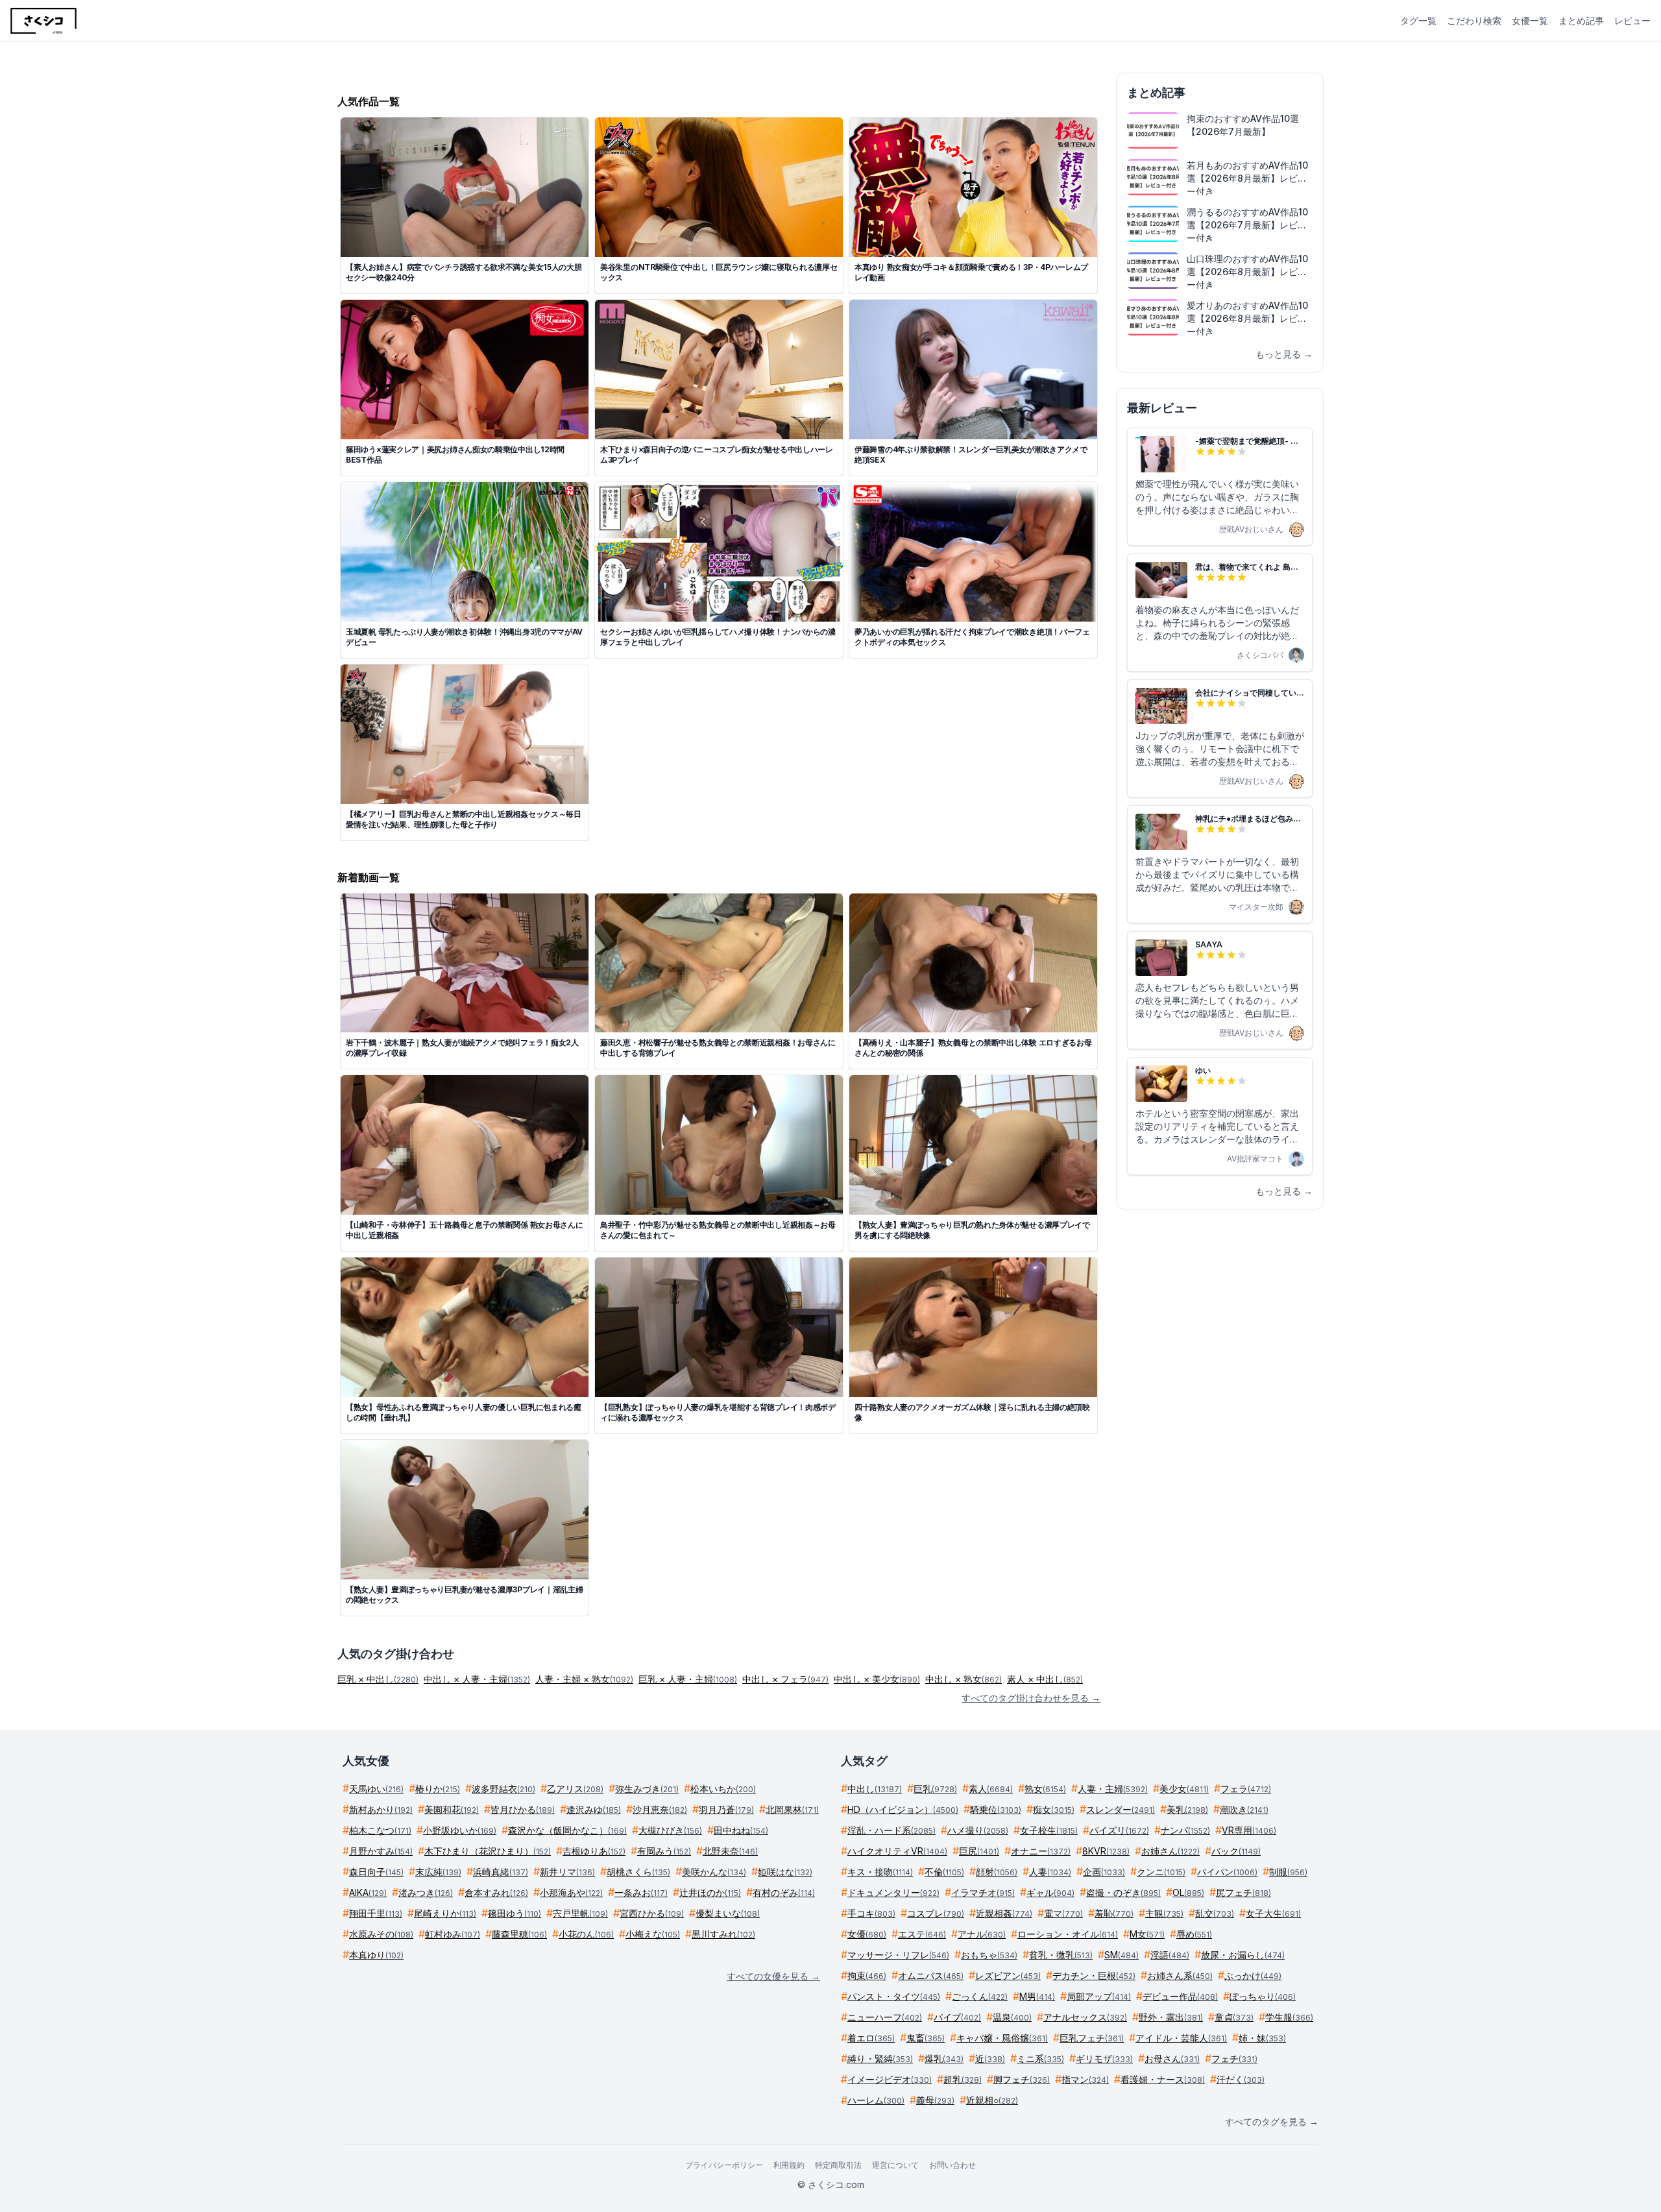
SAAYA (1209, 944)
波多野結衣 (503, 1789)
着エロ (871, 2038)
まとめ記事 (1581, 20)
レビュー (1632, 20)
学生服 (1289, 2017)
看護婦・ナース (1163, 2079)
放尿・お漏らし (1243, 1955)
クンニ (1161, 1872)
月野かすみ (381, 1851)
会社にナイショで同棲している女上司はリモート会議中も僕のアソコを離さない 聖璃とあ (1250, 693)
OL (1188, 1892)
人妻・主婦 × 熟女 (584, 1679)
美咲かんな (714, 1872)
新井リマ (567, 1872)
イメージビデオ (890, 2079)
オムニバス (931, 1975)
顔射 (997, 1872)
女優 (867, 1934)
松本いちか (723, 1789)
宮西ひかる (652, 1913)
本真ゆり (376, 1955)
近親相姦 (1004, 1913)
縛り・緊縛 (880, 2059)
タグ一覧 (1418, 20)
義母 (935, 2100)
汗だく (1241, 2079)
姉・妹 (1262, 2038)
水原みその (381, 1934)
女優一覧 (1530, 20)
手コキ (871, 1913)
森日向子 (376, 1872)
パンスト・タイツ (894, 1996)
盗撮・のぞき (1123, 1892)
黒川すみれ (723, 1934)
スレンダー (1121, 1809)
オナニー (1041, 1851)
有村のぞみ (784, 1892)
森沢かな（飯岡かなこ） (567, 1830)
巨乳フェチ (1092, 2038)
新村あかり (381, 1809)
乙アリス (575, 1789)
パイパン (1227, 1872)
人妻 (1050, 1872)
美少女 (1184, 1789)
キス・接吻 (880, 1872)
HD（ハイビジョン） (903, 1809)
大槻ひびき (670, 1830)
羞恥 (1114, 1913)
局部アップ (1099, 1996)
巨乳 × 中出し (378, 1679)
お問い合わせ (952, 2165)
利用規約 (789, 2165)
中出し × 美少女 (877, 1679)
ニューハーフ (885, 2017)
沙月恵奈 (660, 1809)
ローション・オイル (1068, 1934)
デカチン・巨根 (1094, 1975)
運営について (895, 2165)
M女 (1147, 1934)
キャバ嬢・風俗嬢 (1002, 2038)
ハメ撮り (978, 1830)
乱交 (1215, 1913)
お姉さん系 (1180, 1975)
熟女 (1045, 1789)
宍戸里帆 (580, 1913)
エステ (922, 1934)
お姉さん (1170, 1851)
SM (1121, 1955)
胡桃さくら (638, 1872)
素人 (991, 1789)
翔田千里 (376, 1913)
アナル (982, 1934)
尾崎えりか (445, 1913)
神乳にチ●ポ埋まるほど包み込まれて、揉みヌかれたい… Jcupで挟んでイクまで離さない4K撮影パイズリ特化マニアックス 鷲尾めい (1248, 819)
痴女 (1054, 1809)
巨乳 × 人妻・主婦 (688, 1679)
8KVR (1106, 1851)
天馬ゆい (376, 1789)
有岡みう (664, 1851)
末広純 (438, 1872)
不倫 (944, 1872)
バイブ (957, 2017)
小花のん (586, 1934)
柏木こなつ (380, 1830)
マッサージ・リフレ (898, 1955)
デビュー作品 (1180, 1996)
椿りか (438, 1789)
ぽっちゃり (1263, 1996)
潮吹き (1244, 1809)
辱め (1194, 1934)
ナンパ (1185, 1830)
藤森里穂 (519, 1934)
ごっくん (980, 1996)
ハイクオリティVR (897, 1851)
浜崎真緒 (501, 1872)
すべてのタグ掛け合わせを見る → (1031, 1698)
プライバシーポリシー (724, 2165)
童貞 (1234, 2017)
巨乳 (935, 1789)
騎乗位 (996, 1809)
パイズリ (1119, 1830)
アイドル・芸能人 (1181, 2038)
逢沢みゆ (594, 1809)
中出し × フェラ (785, 1679)
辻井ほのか (710, 1892)
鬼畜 (926, 2038)
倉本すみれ (496, 1892)
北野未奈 (730, 1851)
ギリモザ (1104, 2059)
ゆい (1203, 1070)
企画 (1104, 1872)
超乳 (963, 2079)
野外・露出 (1171, 2017)
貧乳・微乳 (1061, 1955)
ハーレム (876, 2100)
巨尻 (979, 1851)
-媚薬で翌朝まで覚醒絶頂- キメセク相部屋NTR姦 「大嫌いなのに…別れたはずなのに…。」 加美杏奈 (1247, 441)
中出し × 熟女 (964, 1679)
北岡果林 (792, 1809)
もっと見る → (1284, 354)
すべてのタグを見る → (1272, 2121)
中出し (875, 1789)
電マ (1063, 1913)
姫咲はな (785, 1872)
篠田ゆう (515, 1913)
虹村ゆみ (453, 1934)
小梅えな (653, 1934)
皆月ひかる (523, 1809)
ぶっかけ (1253, 1975)
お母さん (1172, 2059)
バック (1236, 1851)
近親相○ (992, 2100)
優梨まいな (728, 1913)
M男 (1037, 1996)
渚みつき (426, 1892)
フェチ (1234, 2059)
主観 (1164, 1913)
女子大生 (1273, 1913)
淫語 (1170, 1955)
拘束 (867, 1975)
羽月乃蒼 (726, 1809)
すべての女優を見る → (773, 1976)
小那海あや (571, 1892)
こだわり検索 (1474, 20)
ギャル (1050, 1892)
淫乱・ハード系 (891, 1830)
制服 (1288, 1872)
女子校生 (1049, 1830)
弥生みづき (647, 1789)
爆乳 (944, 2059)
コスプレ (936, 1913)
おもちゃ (989, 1955)
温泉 (1012, 2017)
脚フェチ (1022, 2079)
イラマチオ (983, 1892)
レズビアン (1008, 1975)
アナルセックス (1085, 2017)
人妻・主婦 (1113, 1789)
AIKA (368, 1892)
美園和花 (452, 1809)
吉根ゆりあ (594, 1851)
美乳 (1187, 1809)
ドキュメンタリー (893, 1892)
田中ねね (741, 1830)
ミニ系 (1040, 2059)
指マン (1085, 2079)
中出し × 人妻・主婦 (477, 1679)
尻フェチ (1243, 1892)
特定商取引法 (838, 2165)
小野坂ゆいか (460, 1830)
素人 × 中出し (1045, 1679)
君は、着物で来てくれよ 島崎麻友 (1247, 567)
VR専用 (1249, 1830)
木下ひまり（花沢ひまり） (488, 1851)
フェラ (1246, 1789)
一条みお (641, 1892)
